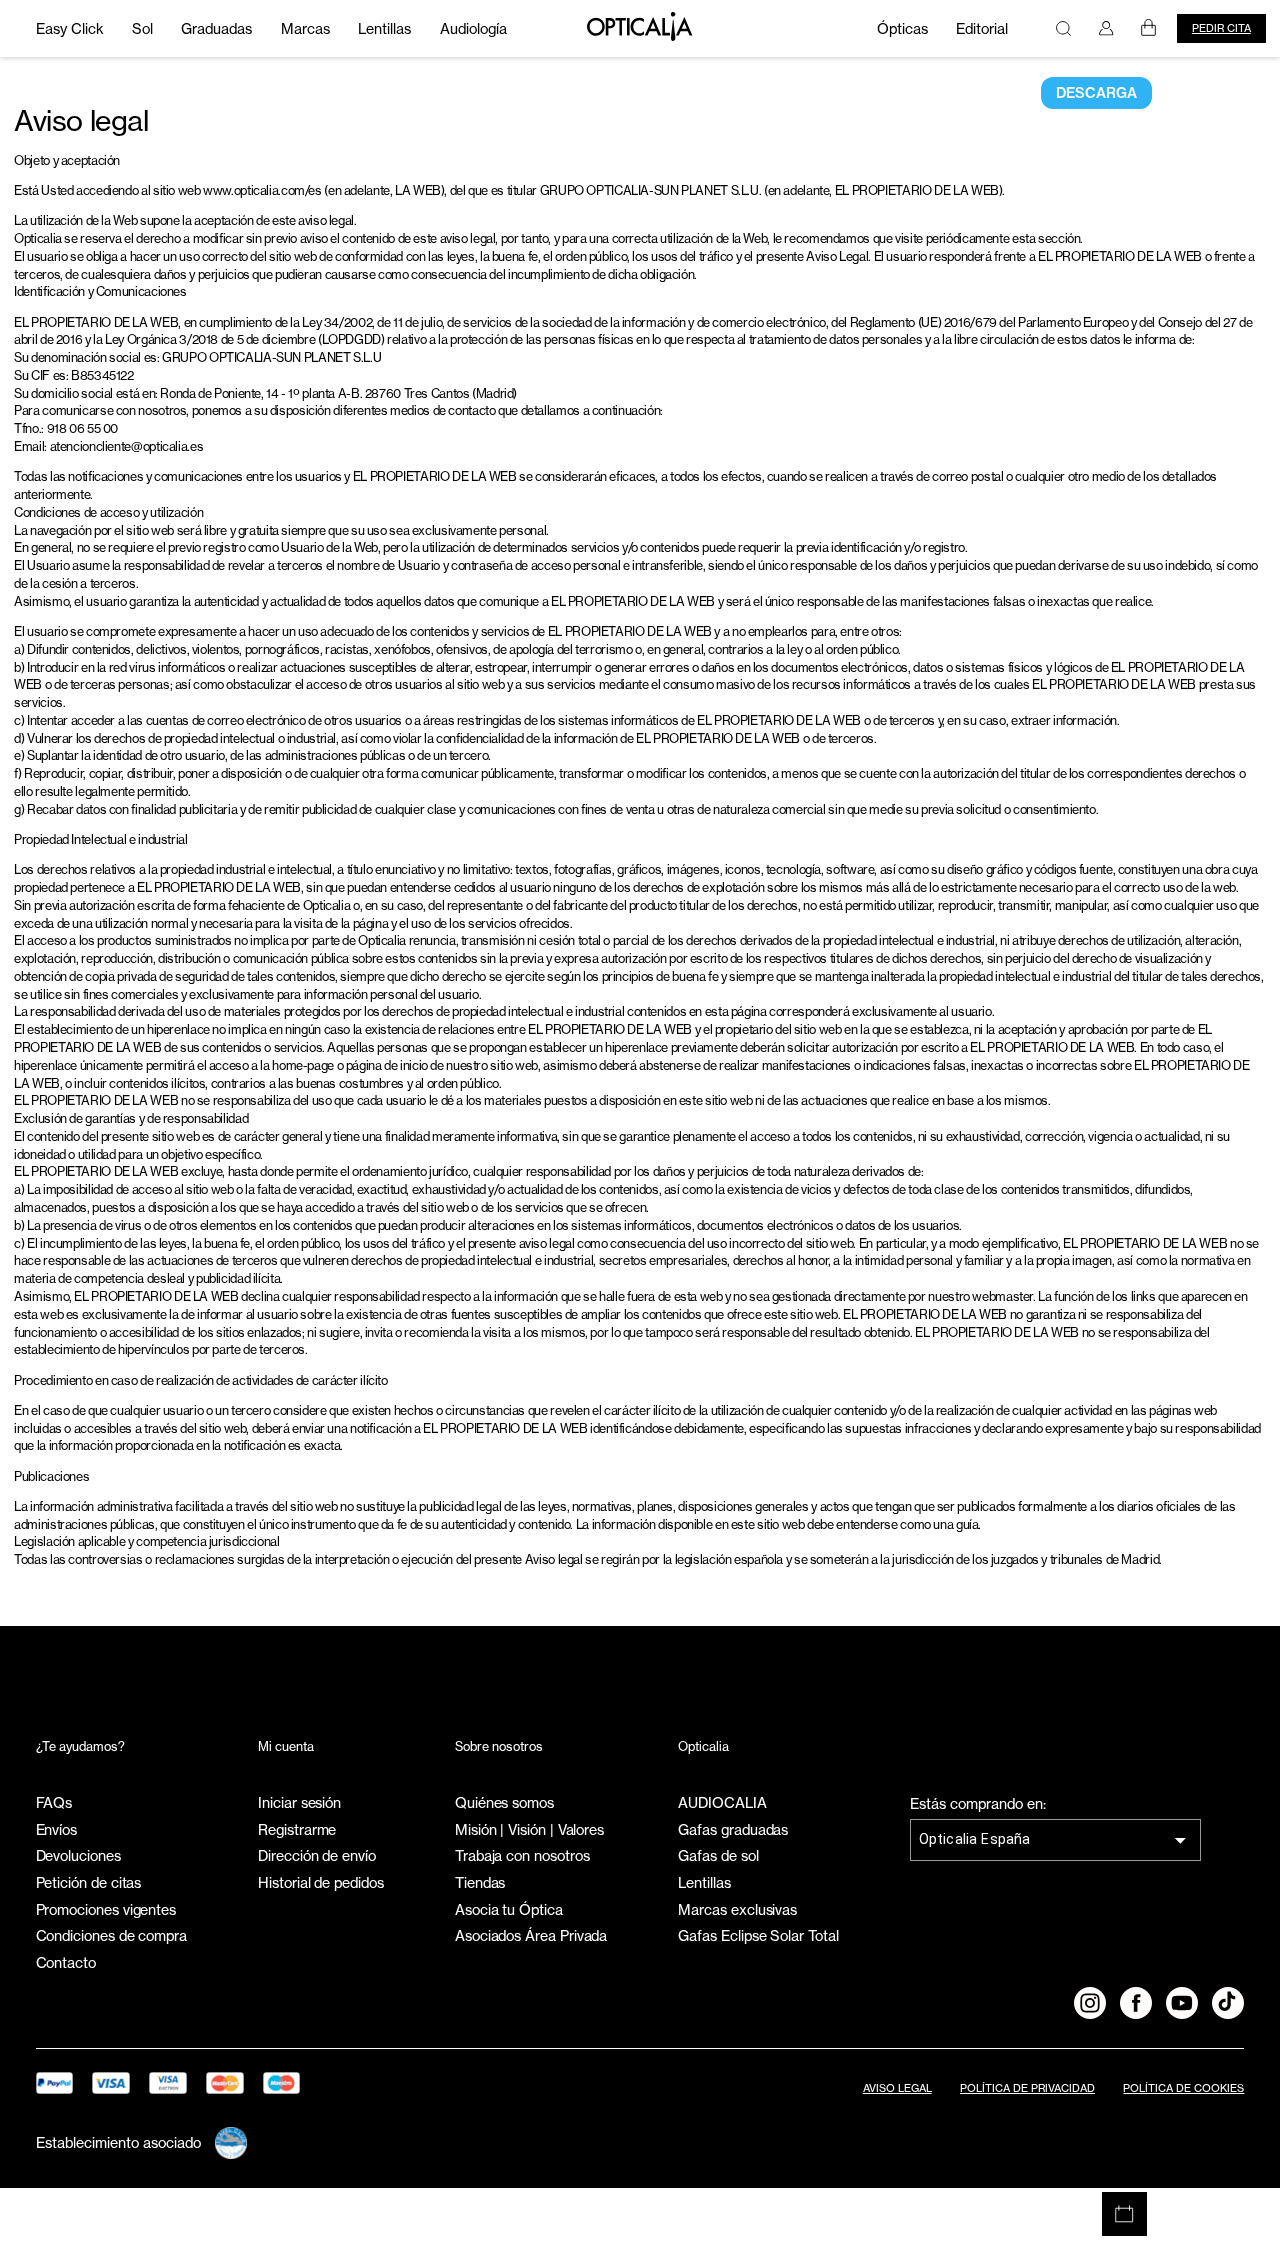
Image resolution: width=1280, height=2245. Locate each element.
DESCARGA (1096, 93)
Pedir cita (1221, 28)
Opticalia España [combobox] (975, 1839)
